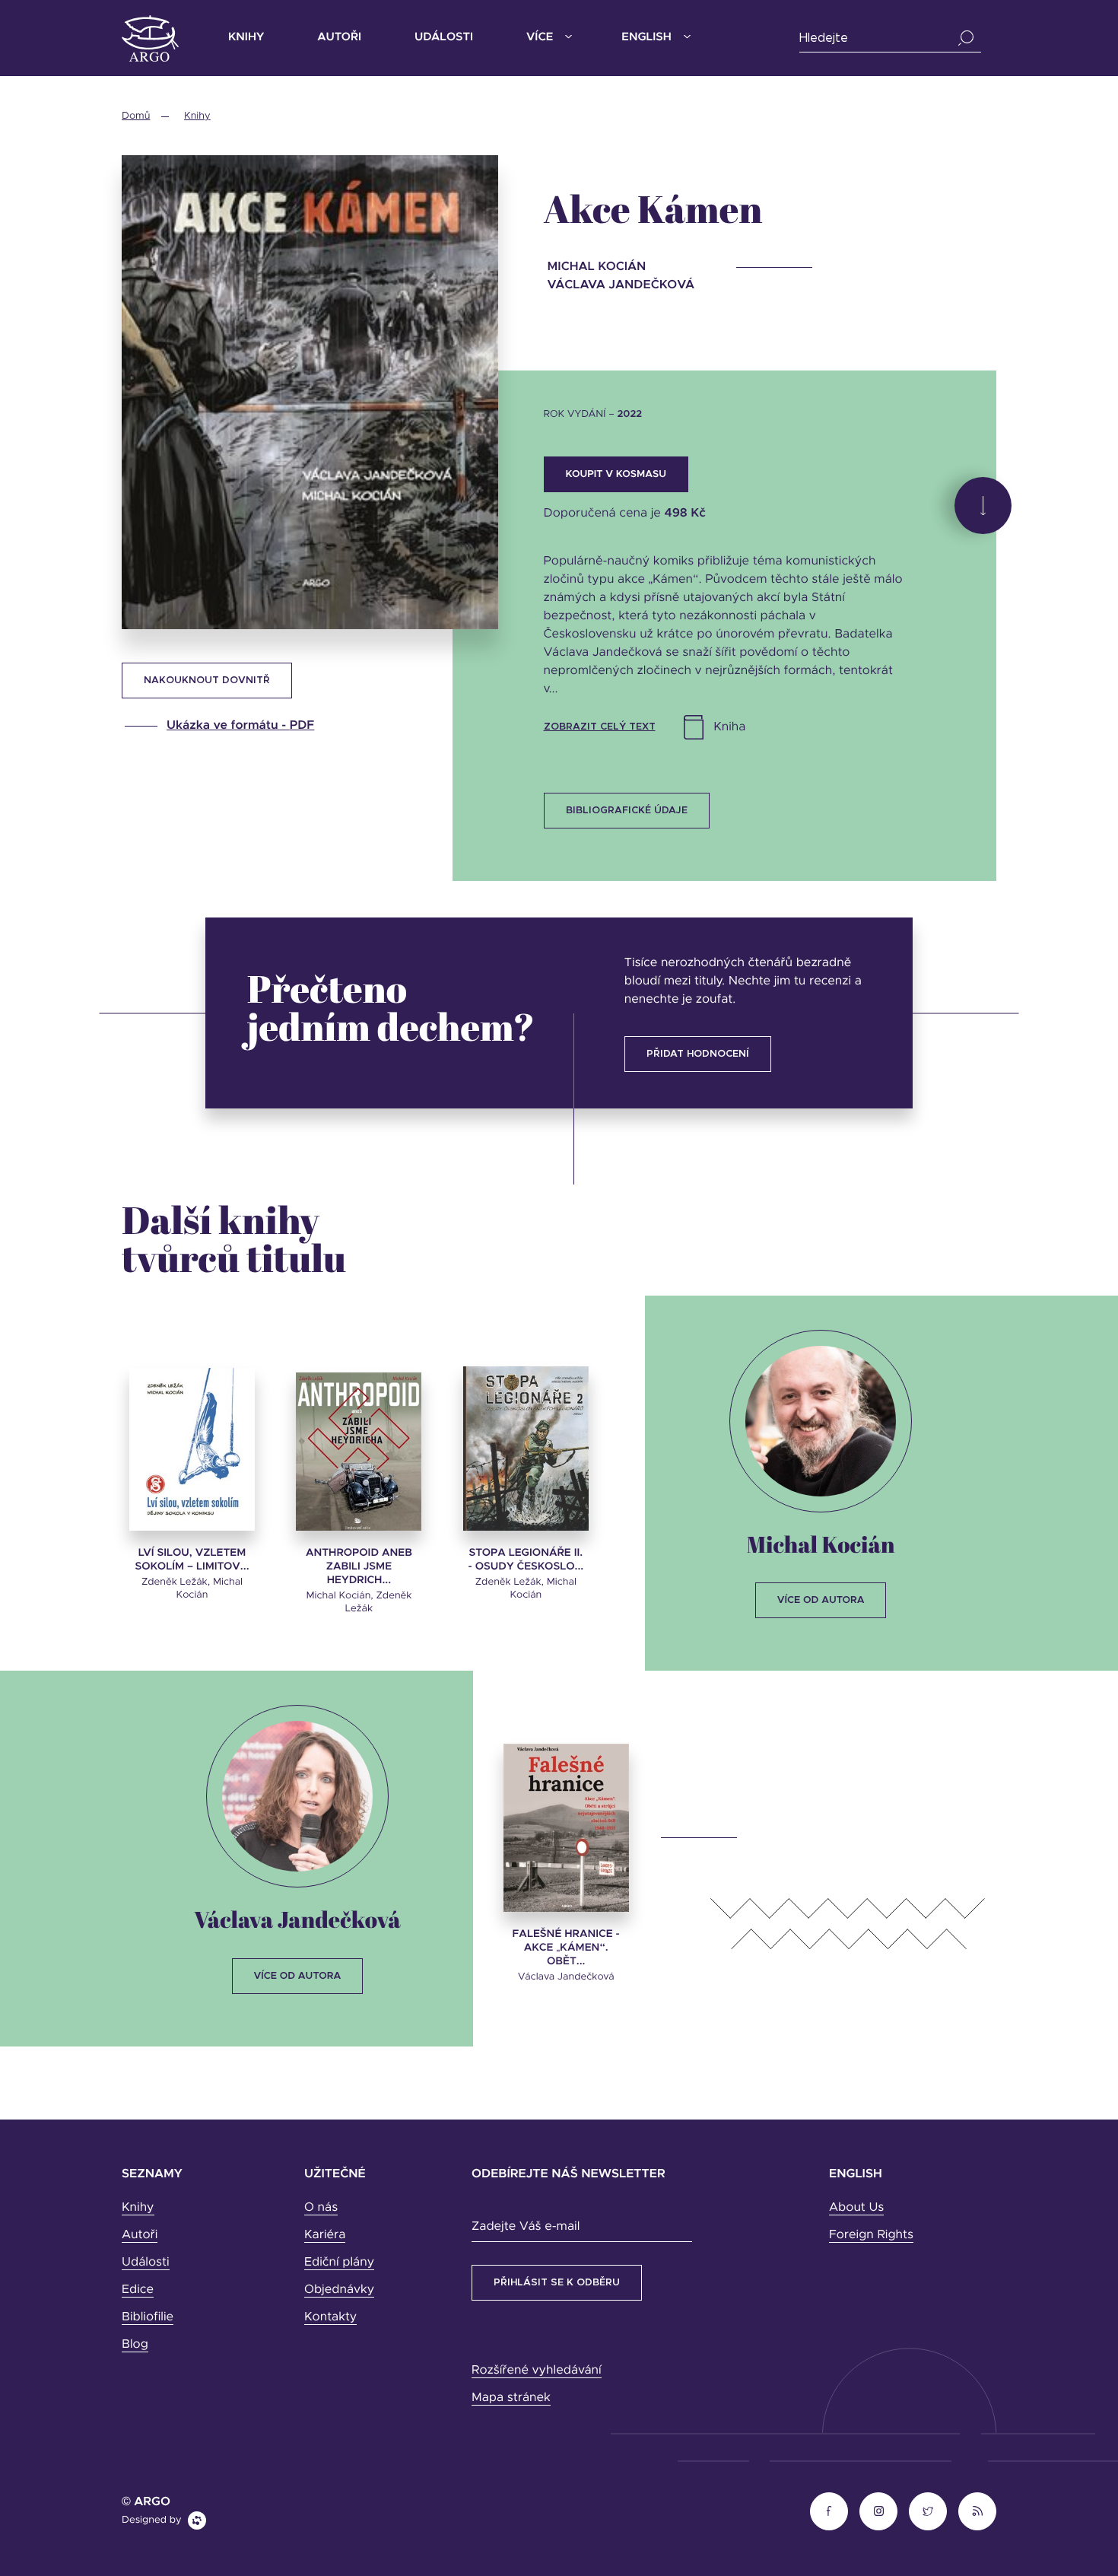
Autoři (339, 38)
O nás (321, 2208)
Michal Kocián (821, 1544)
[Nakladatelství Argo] (150, 38)
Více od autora (821, 1600)
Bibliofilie (148, 2317)
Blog (135, 2345)
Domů (136, 116)
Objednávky (339, 2290)
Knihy (246, 38)
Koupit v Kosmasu (616, 474)
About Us (856, 2208)
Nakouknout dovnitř (207, 681)
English (646, 38)
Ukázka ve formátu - (240, 726)
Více (540, 38)
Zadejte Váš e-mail (526, 2227)
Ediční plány (339, 2263)
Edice (138, 2290)
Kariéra (325, 2235)
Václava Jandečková (297, 1919)
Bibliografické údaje (627, 811)
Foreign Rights (871, 2235)
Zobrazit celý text (600, 727)
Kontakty (330, 2317)
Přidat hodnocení (698, 1054)
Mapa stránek (511, 2398)
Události (444, 38)
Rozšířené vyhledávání (537, 2371)
